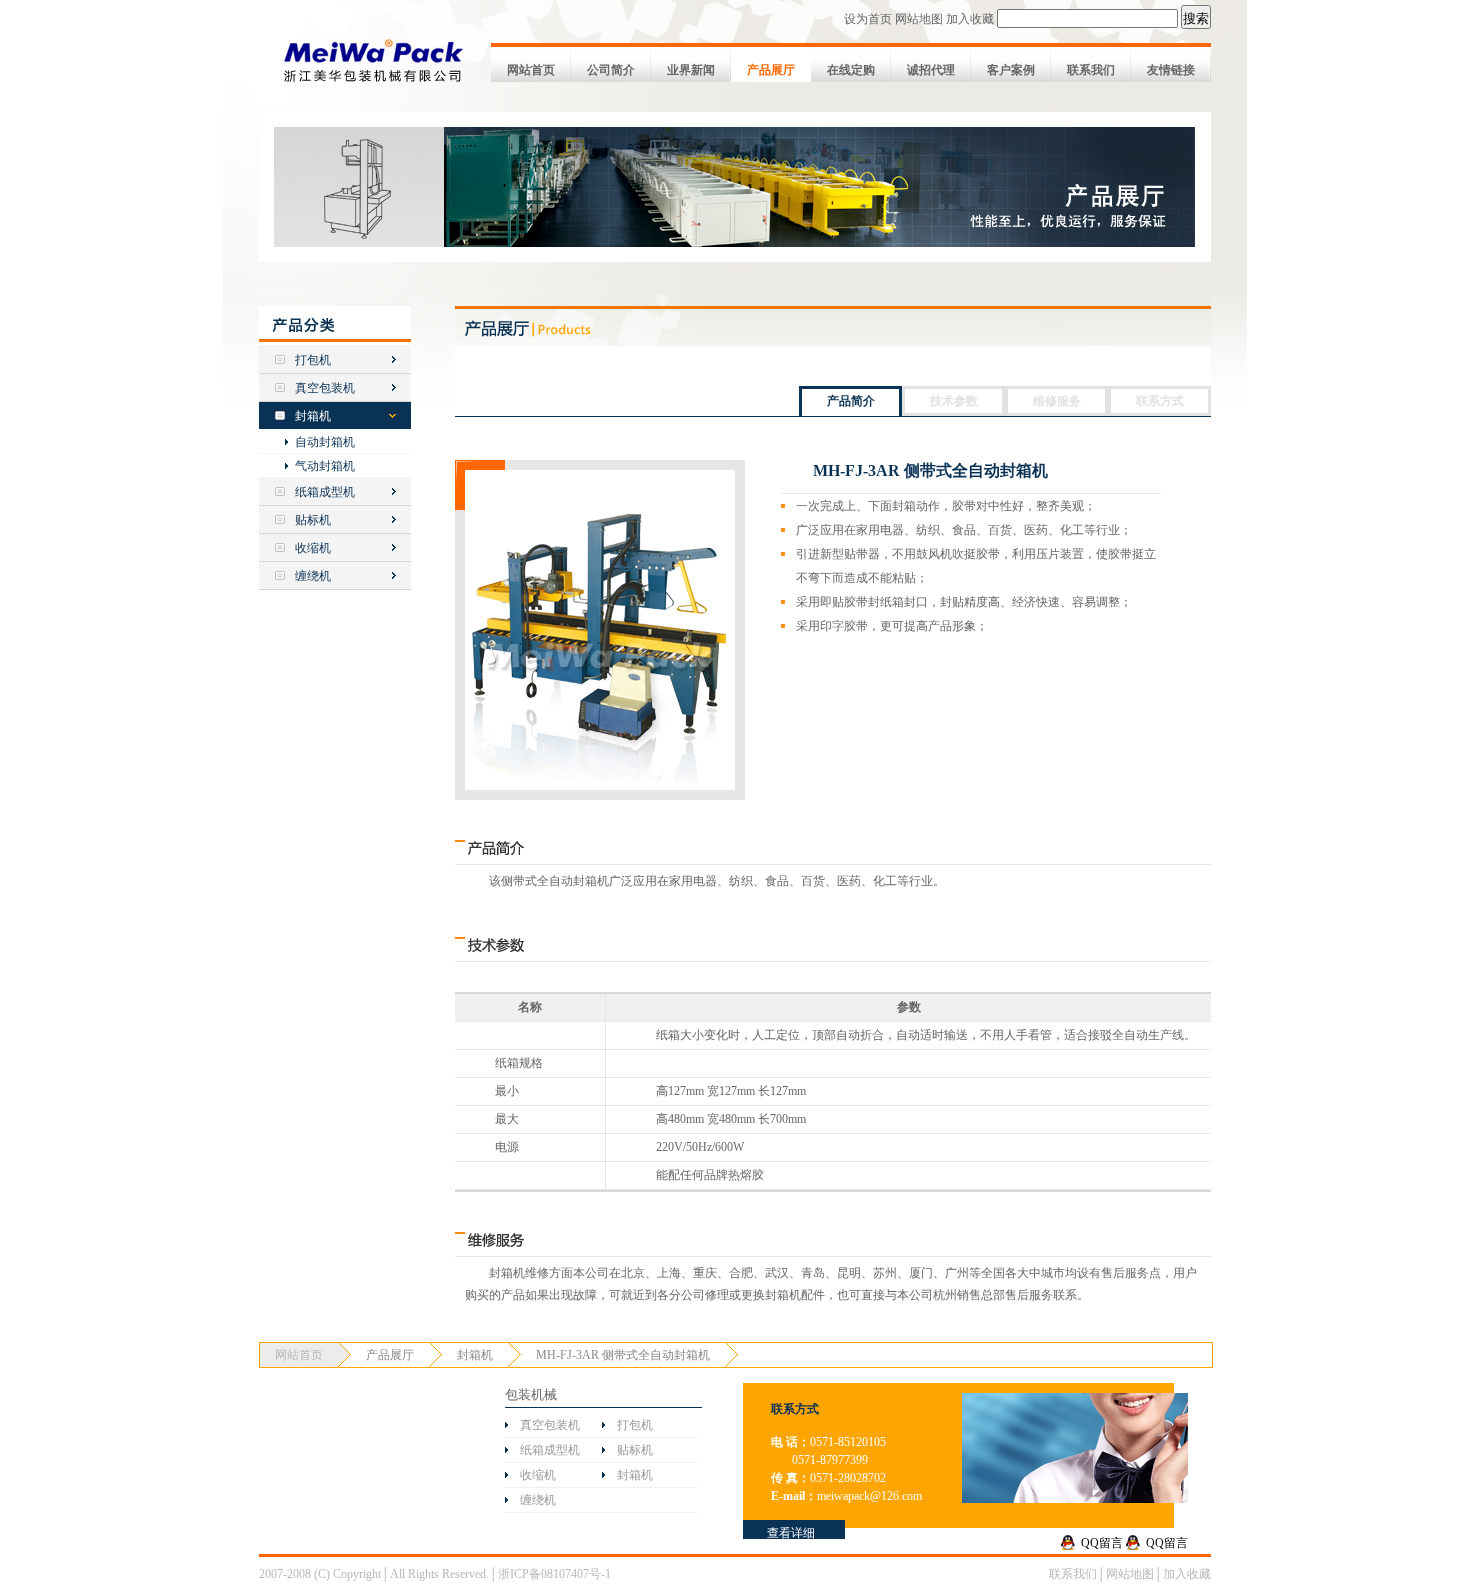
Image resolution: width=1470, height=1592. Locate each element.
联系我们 (1091, 70)
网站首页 (531, 70)
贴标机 (313, 520)
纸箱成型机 (325, 492)
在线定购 (851, 70)
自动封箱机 (325, 442)
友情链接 (1171, 70)
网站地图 (919, 19)
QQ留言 (1102, 1543)
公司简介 (611, 70)
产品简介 (851, 401)
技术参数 (954, 401)
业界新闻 (691, 70)
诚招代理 (931, 70)
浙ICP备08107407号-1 (554, 1574)
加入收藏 (970, 19)
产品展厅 (771, 70)
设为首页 (868, 19)
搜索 (1196, 18)
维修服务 (1057, 401)
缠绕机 (313, 576)
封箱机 (313, 416)
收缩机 (313, 548)
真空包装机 (325, 388)
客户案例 (1011, 70)
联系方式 (1160, 401)
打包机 (313, 360)
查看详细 (791, 1533)
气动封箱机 (325, 466)
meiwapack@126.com (869, 1496)
